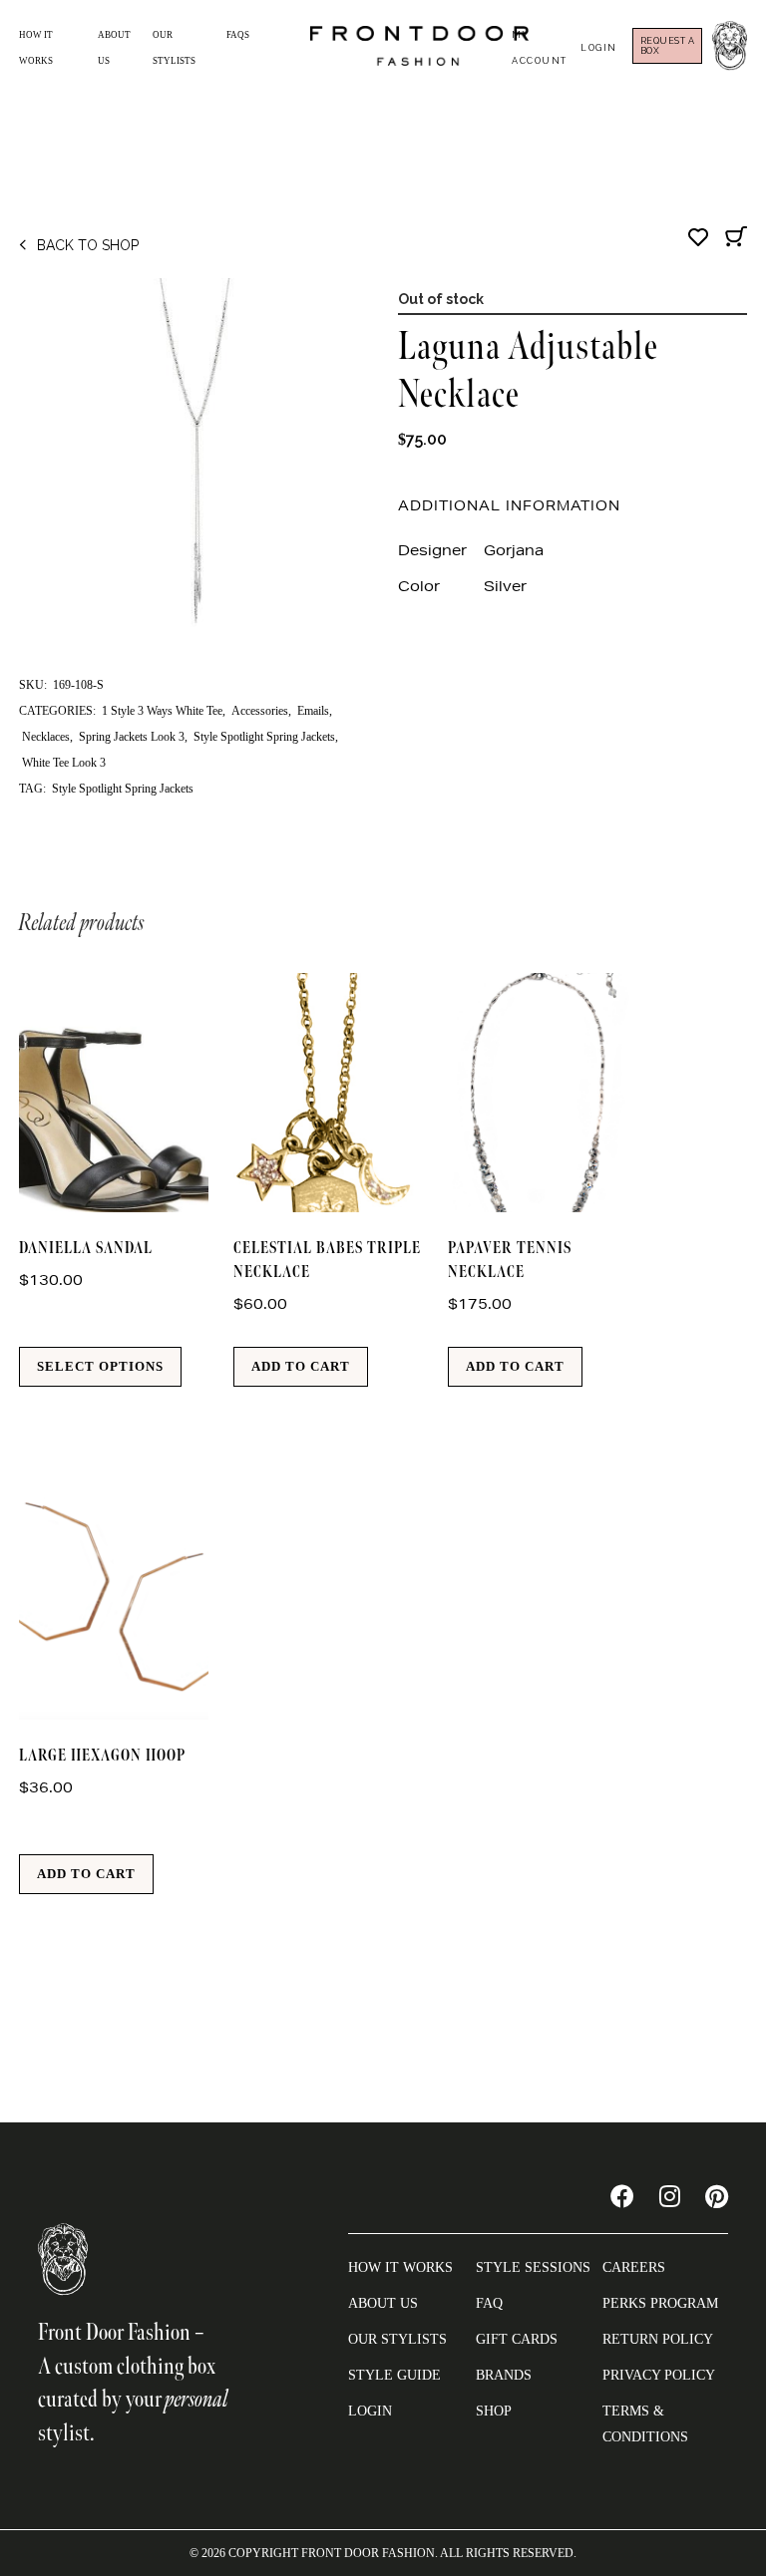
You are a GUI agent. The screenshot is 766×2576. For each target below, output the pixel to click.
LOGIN (370, 2411)
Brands (504, 2375)
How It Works (400, 2267)
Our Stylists (397, 2339)
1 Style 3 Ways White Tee (162, 711)
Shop (494, 2411)
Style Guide (394, 2375)
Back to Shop (88, 245)
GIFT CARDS (517, 2339)
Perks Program (660, 2303)
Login (599, 48)
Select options (100, 1366)
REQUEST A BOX (668, 46)
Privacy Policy (659, 2375)
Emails (313, 711)
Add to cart (301, 1366)
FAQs (238, 35)
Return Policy (658, 2339)
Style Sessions (533, 2267)
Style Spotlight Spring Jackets (264, 737)
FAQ (489, 2303)
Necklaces (46, 737)
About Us (383, 2303)
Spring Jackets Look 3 (132, 737)
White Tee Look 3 (64, 763)
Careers (634, 2267)
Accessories (260, 711)
